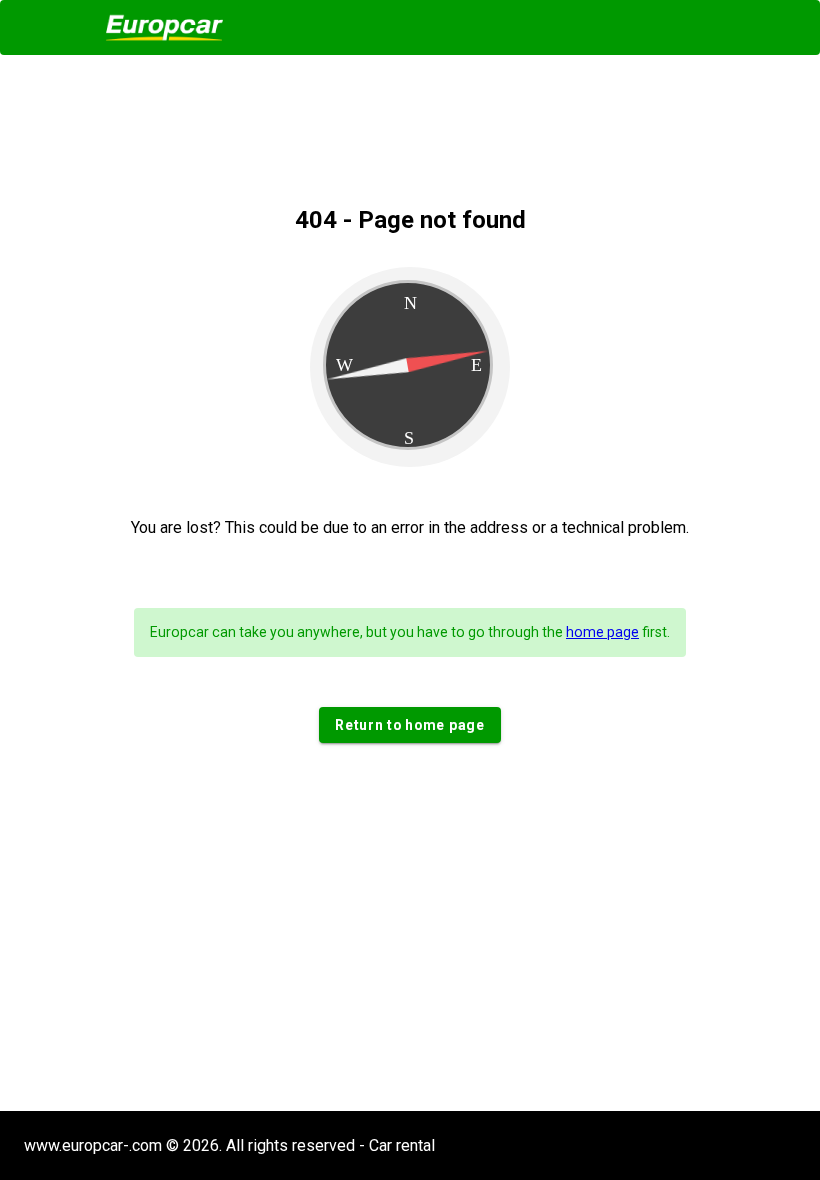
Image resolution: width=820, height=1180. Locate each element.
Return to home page (409, 725)
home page (602, 632)
